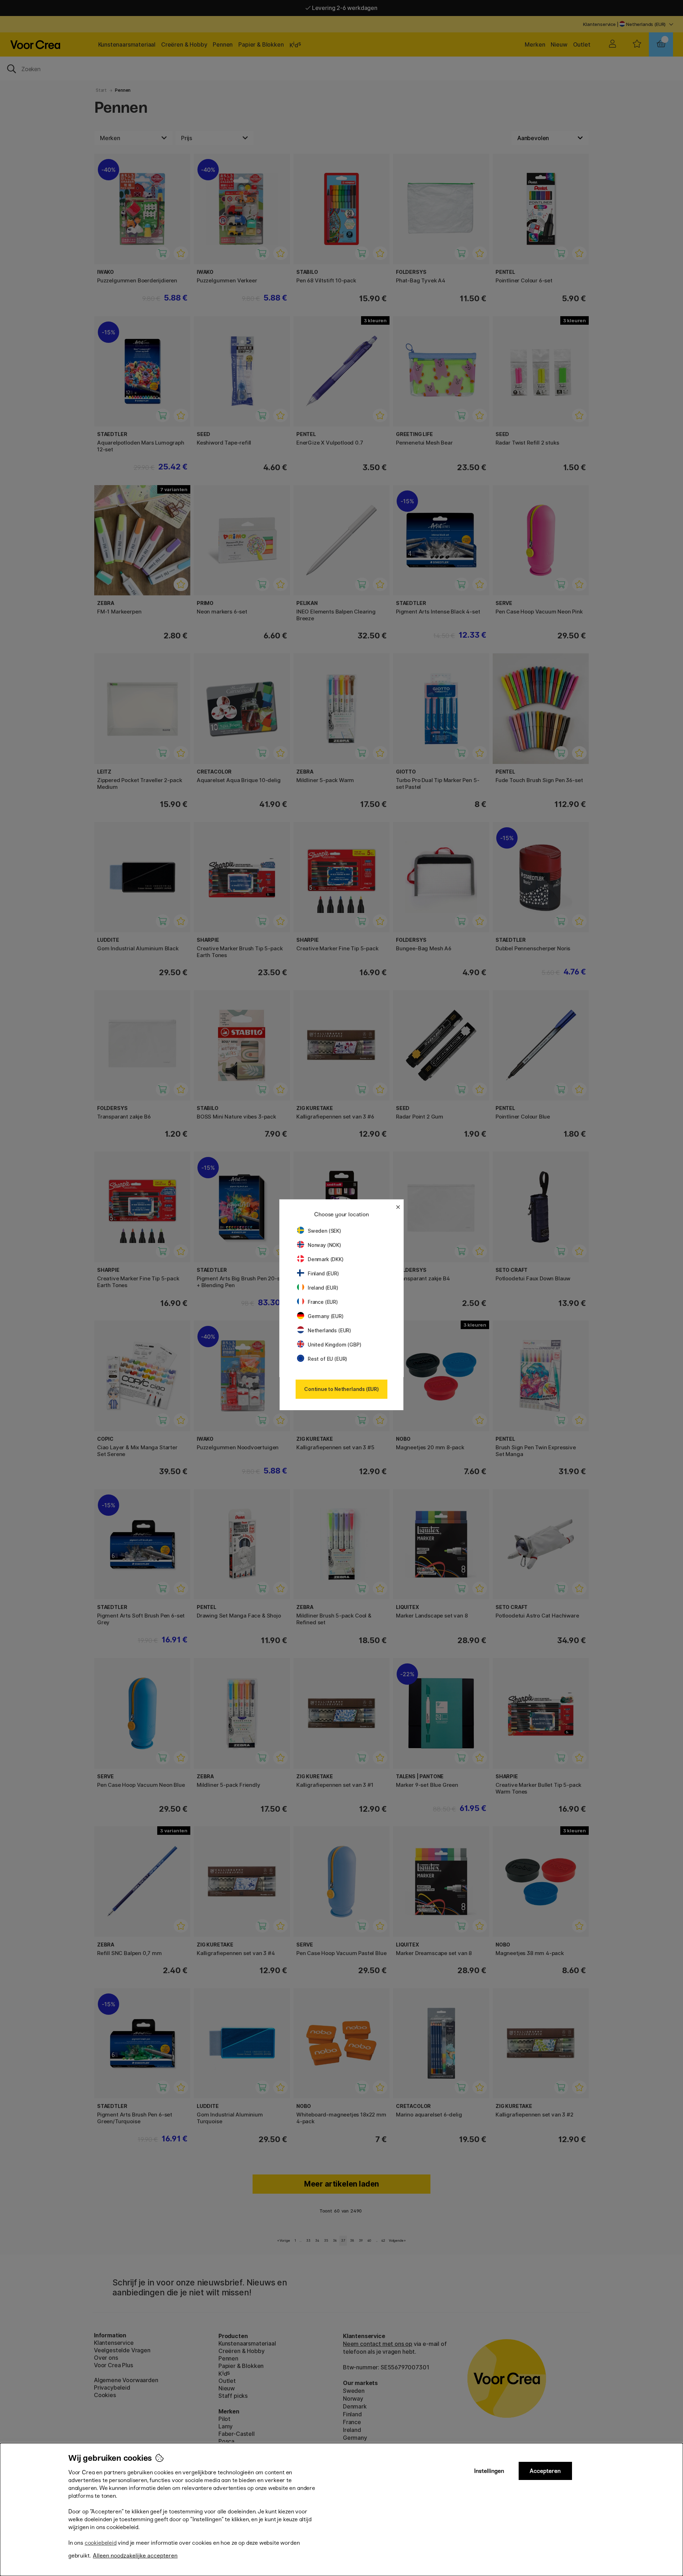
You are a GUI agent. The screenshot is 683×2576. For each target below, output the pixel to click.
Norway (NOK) (324, 1245)
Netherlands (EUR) (329, 1330)
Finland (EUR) (323, 1273)
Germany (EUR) (326, 1316)
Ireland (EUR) (323, 1288)
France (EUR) (323, 1302)
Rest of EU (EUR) (327, 1359)
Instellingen (489, 2471)
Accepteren (545, 2471)
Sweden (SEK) (324, 1231)
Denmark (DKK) (326, 1259)
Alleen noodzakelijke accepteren (135, 2556)
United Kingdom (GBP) (334, 1345)
